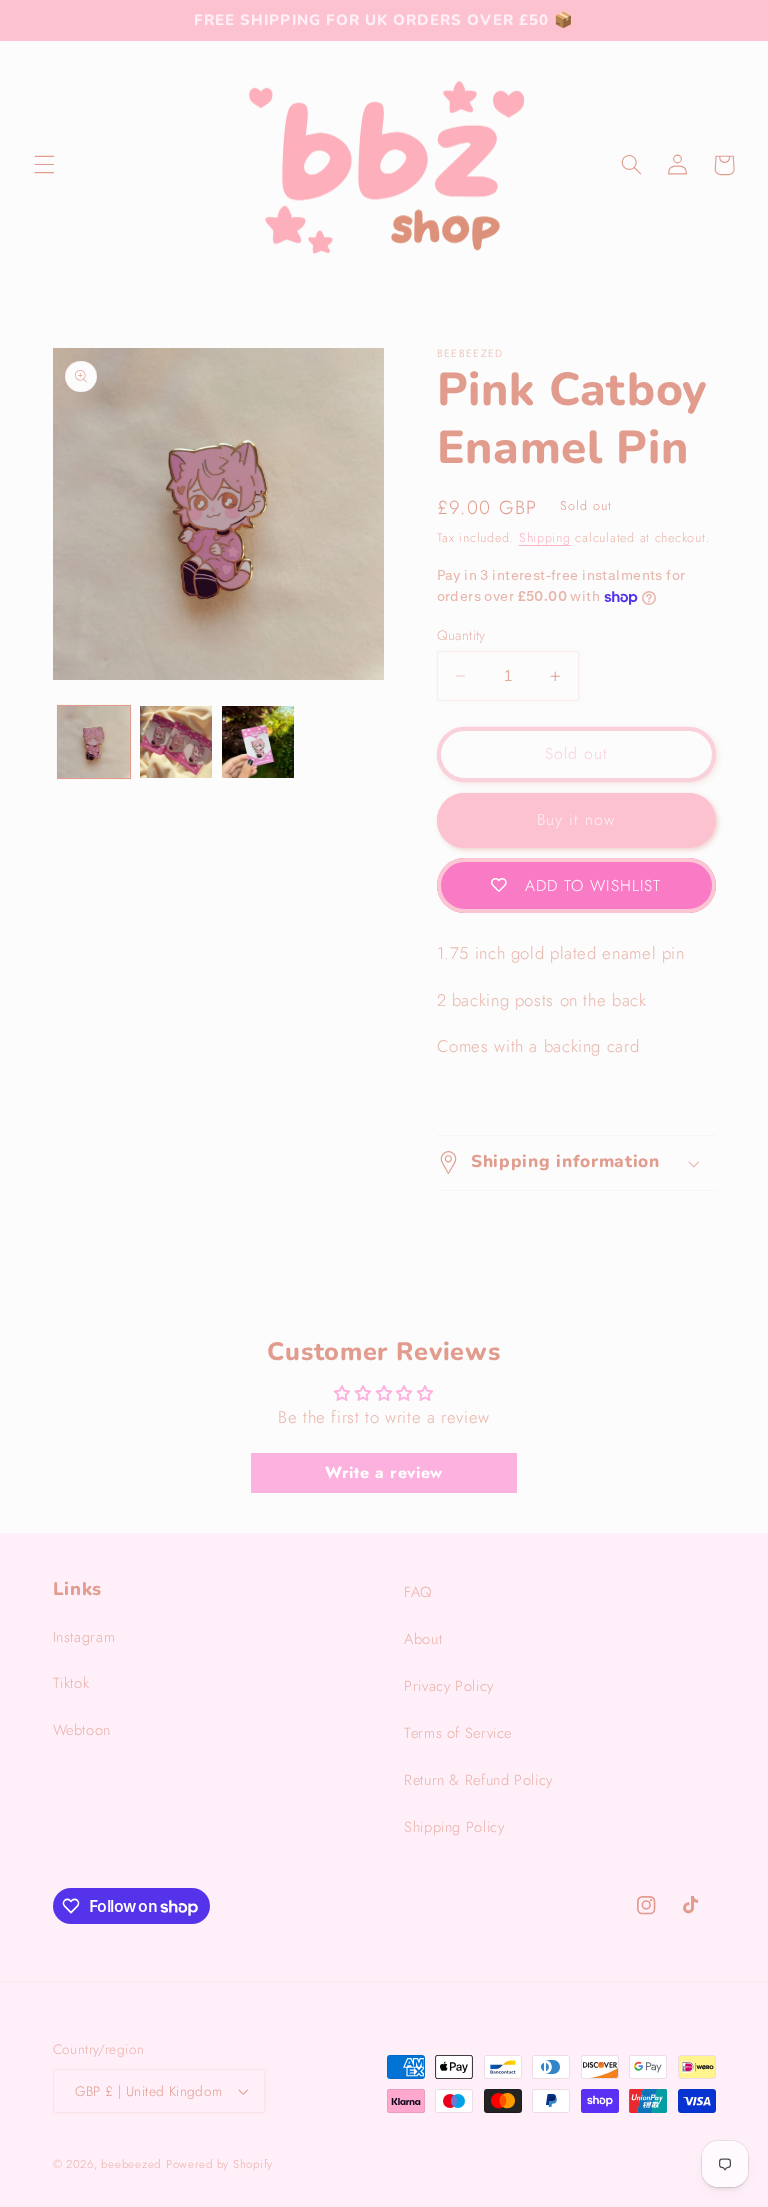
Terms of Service (458, 1733)
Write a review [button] (384, 1472)
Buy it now (576, 819)
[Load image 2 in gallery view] (176, 742)
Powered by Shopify (219, 2164)
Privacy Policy (449, 1686)
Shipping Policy (454, 1827)
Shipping (545, 538)
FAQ (418, 1592)
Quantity (461, 635)
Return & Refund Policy (478, 1780)
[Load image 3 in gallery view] (258, 742)
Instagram (84, 1637)
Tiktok (71, 1683)
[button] (44, 165)
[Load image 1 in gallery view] (94, 742)
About (423, 1639)
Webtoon (82, 1730)
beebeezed (131, 2164)
